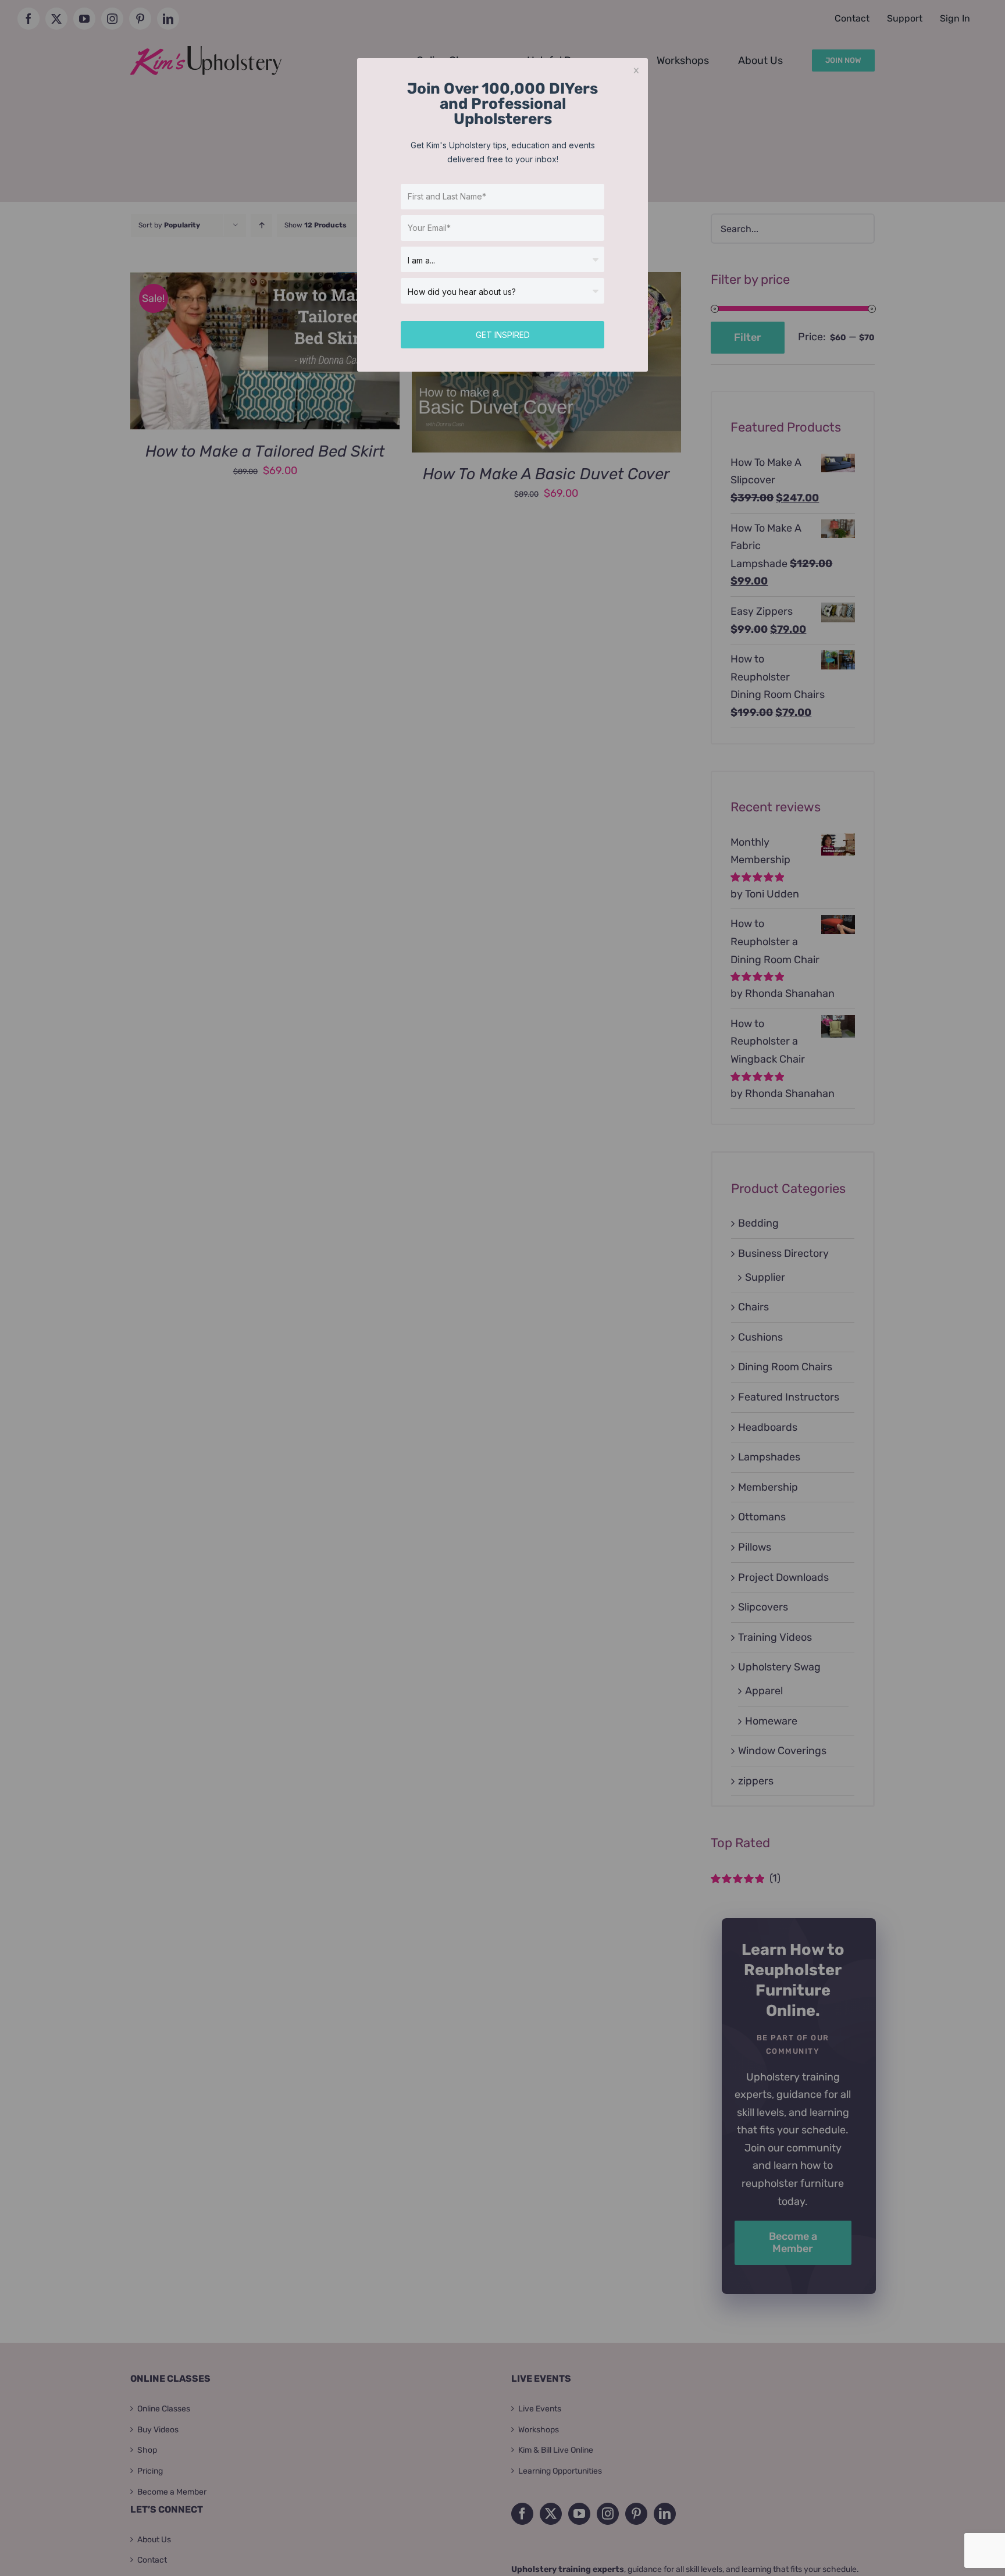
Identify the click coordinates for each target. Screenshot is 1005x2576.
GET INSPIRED (503, 335)
